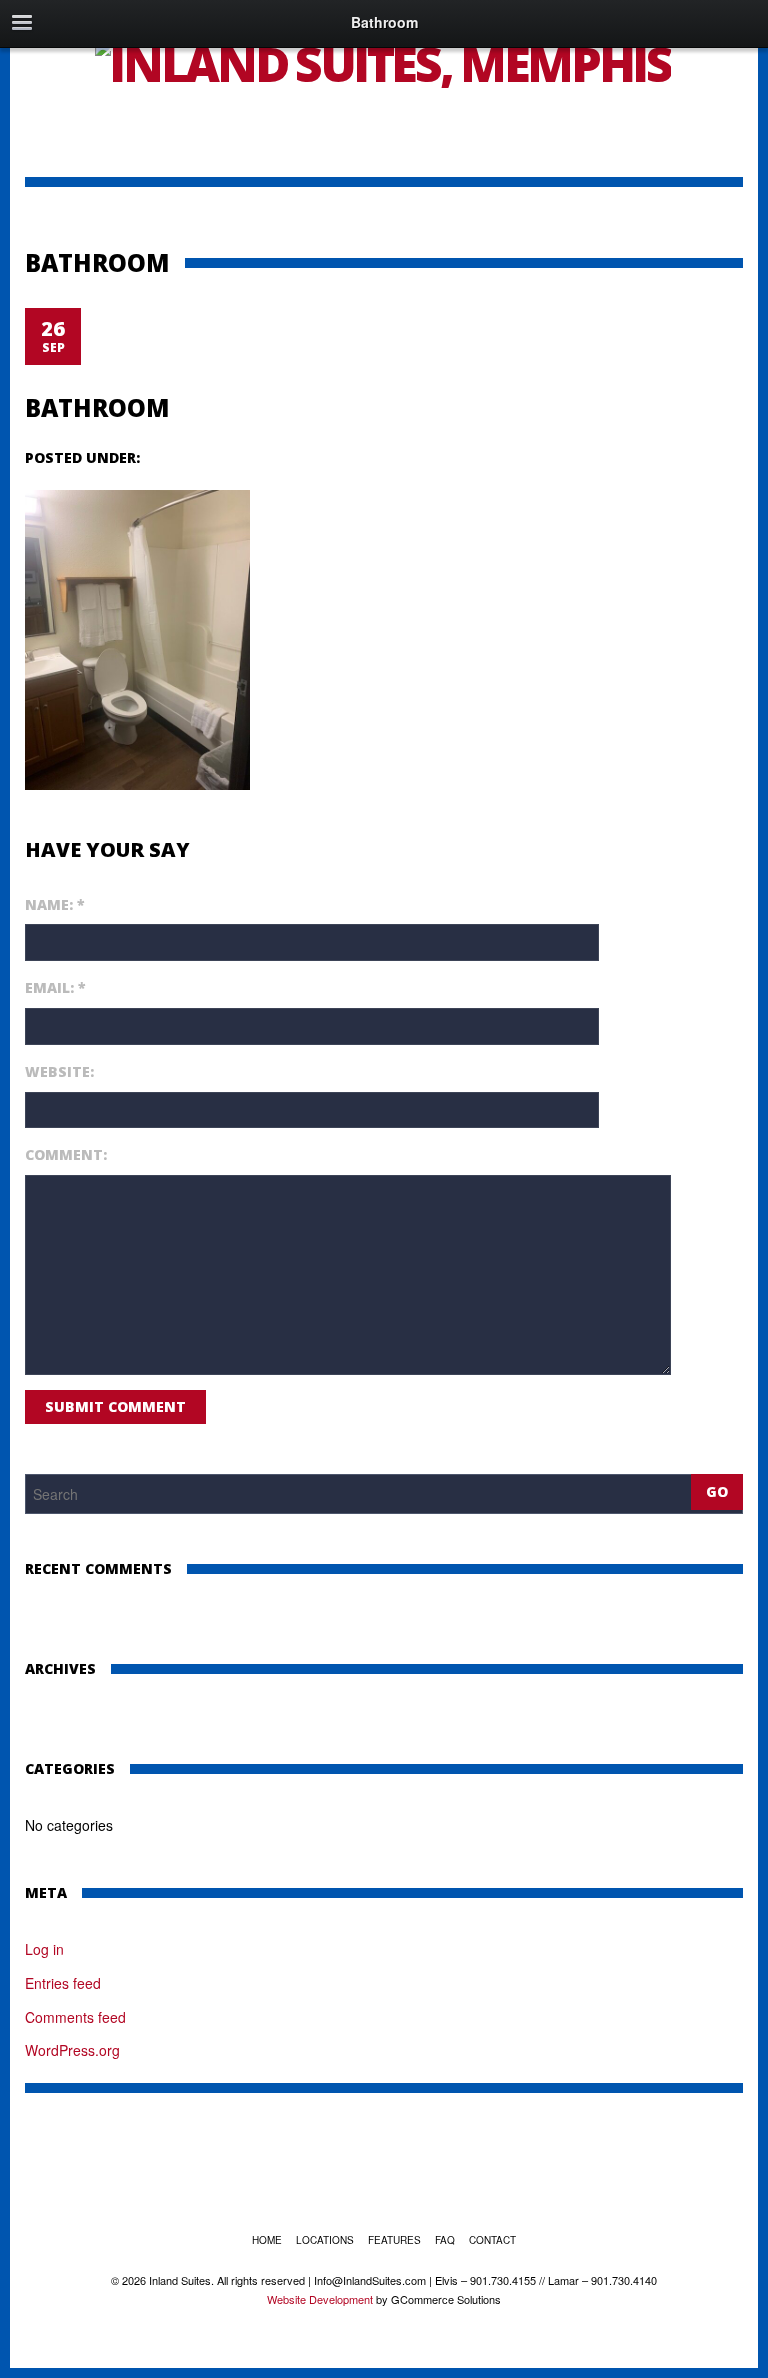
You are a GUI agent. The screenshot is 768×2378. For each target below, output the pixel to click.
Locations (325, 2240)
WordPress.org (72, 2050)
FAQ (445, 2240)
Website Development (320, 2299)
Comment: (66, 1154)
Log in (44, 1949)
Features (394, 2240)
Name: (55, 904)
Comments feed (75, 2017)
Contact (492, 2240)
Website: (59, 1071)
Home (267, 2240)
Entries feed (63, 1983)
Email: (55, 987)
